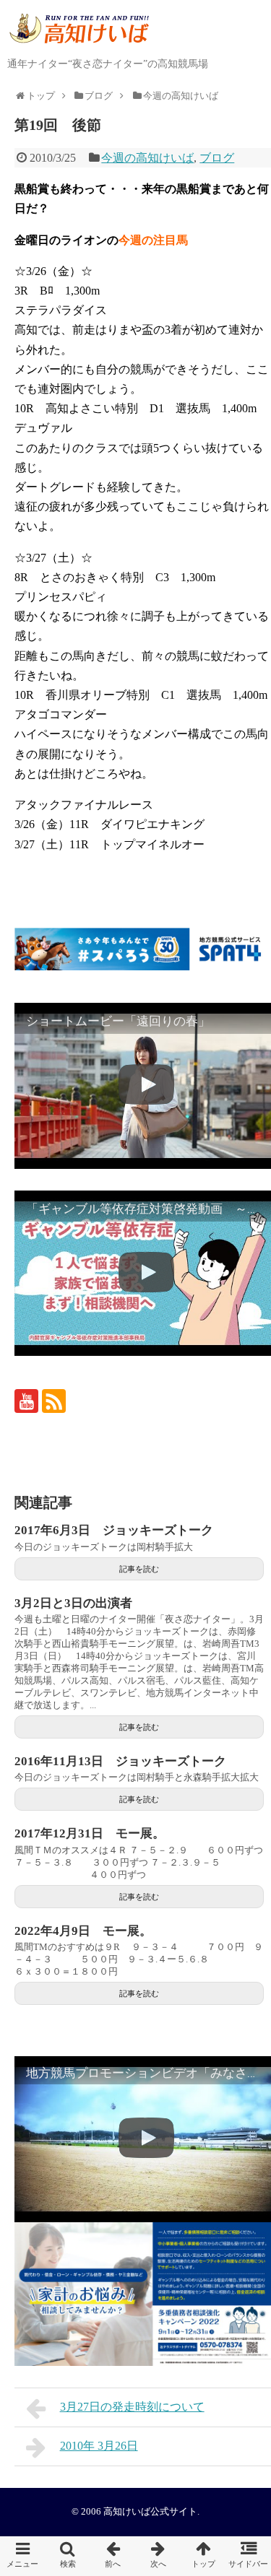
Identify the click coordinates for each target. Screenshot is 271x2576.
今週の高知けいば (147, 158)
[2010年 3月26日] (159, 2556)
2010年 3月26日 (99, 2446)
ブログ (217, 158)
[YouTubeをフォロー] (26, 1401)
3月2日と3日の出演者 (73, 1603)
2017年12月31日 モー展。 (90, 1833)
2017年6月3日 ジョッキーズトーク (114, 1530)
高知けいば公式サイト (150, 2512)
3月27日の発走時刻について (132, 2407)
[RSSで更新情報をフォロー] (54, 1401)
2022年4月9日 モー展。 (83, 1931)
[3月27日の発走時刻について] (113, 2556)
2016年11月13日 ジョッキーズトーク (120, 1761)
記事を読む (139, 1569)
